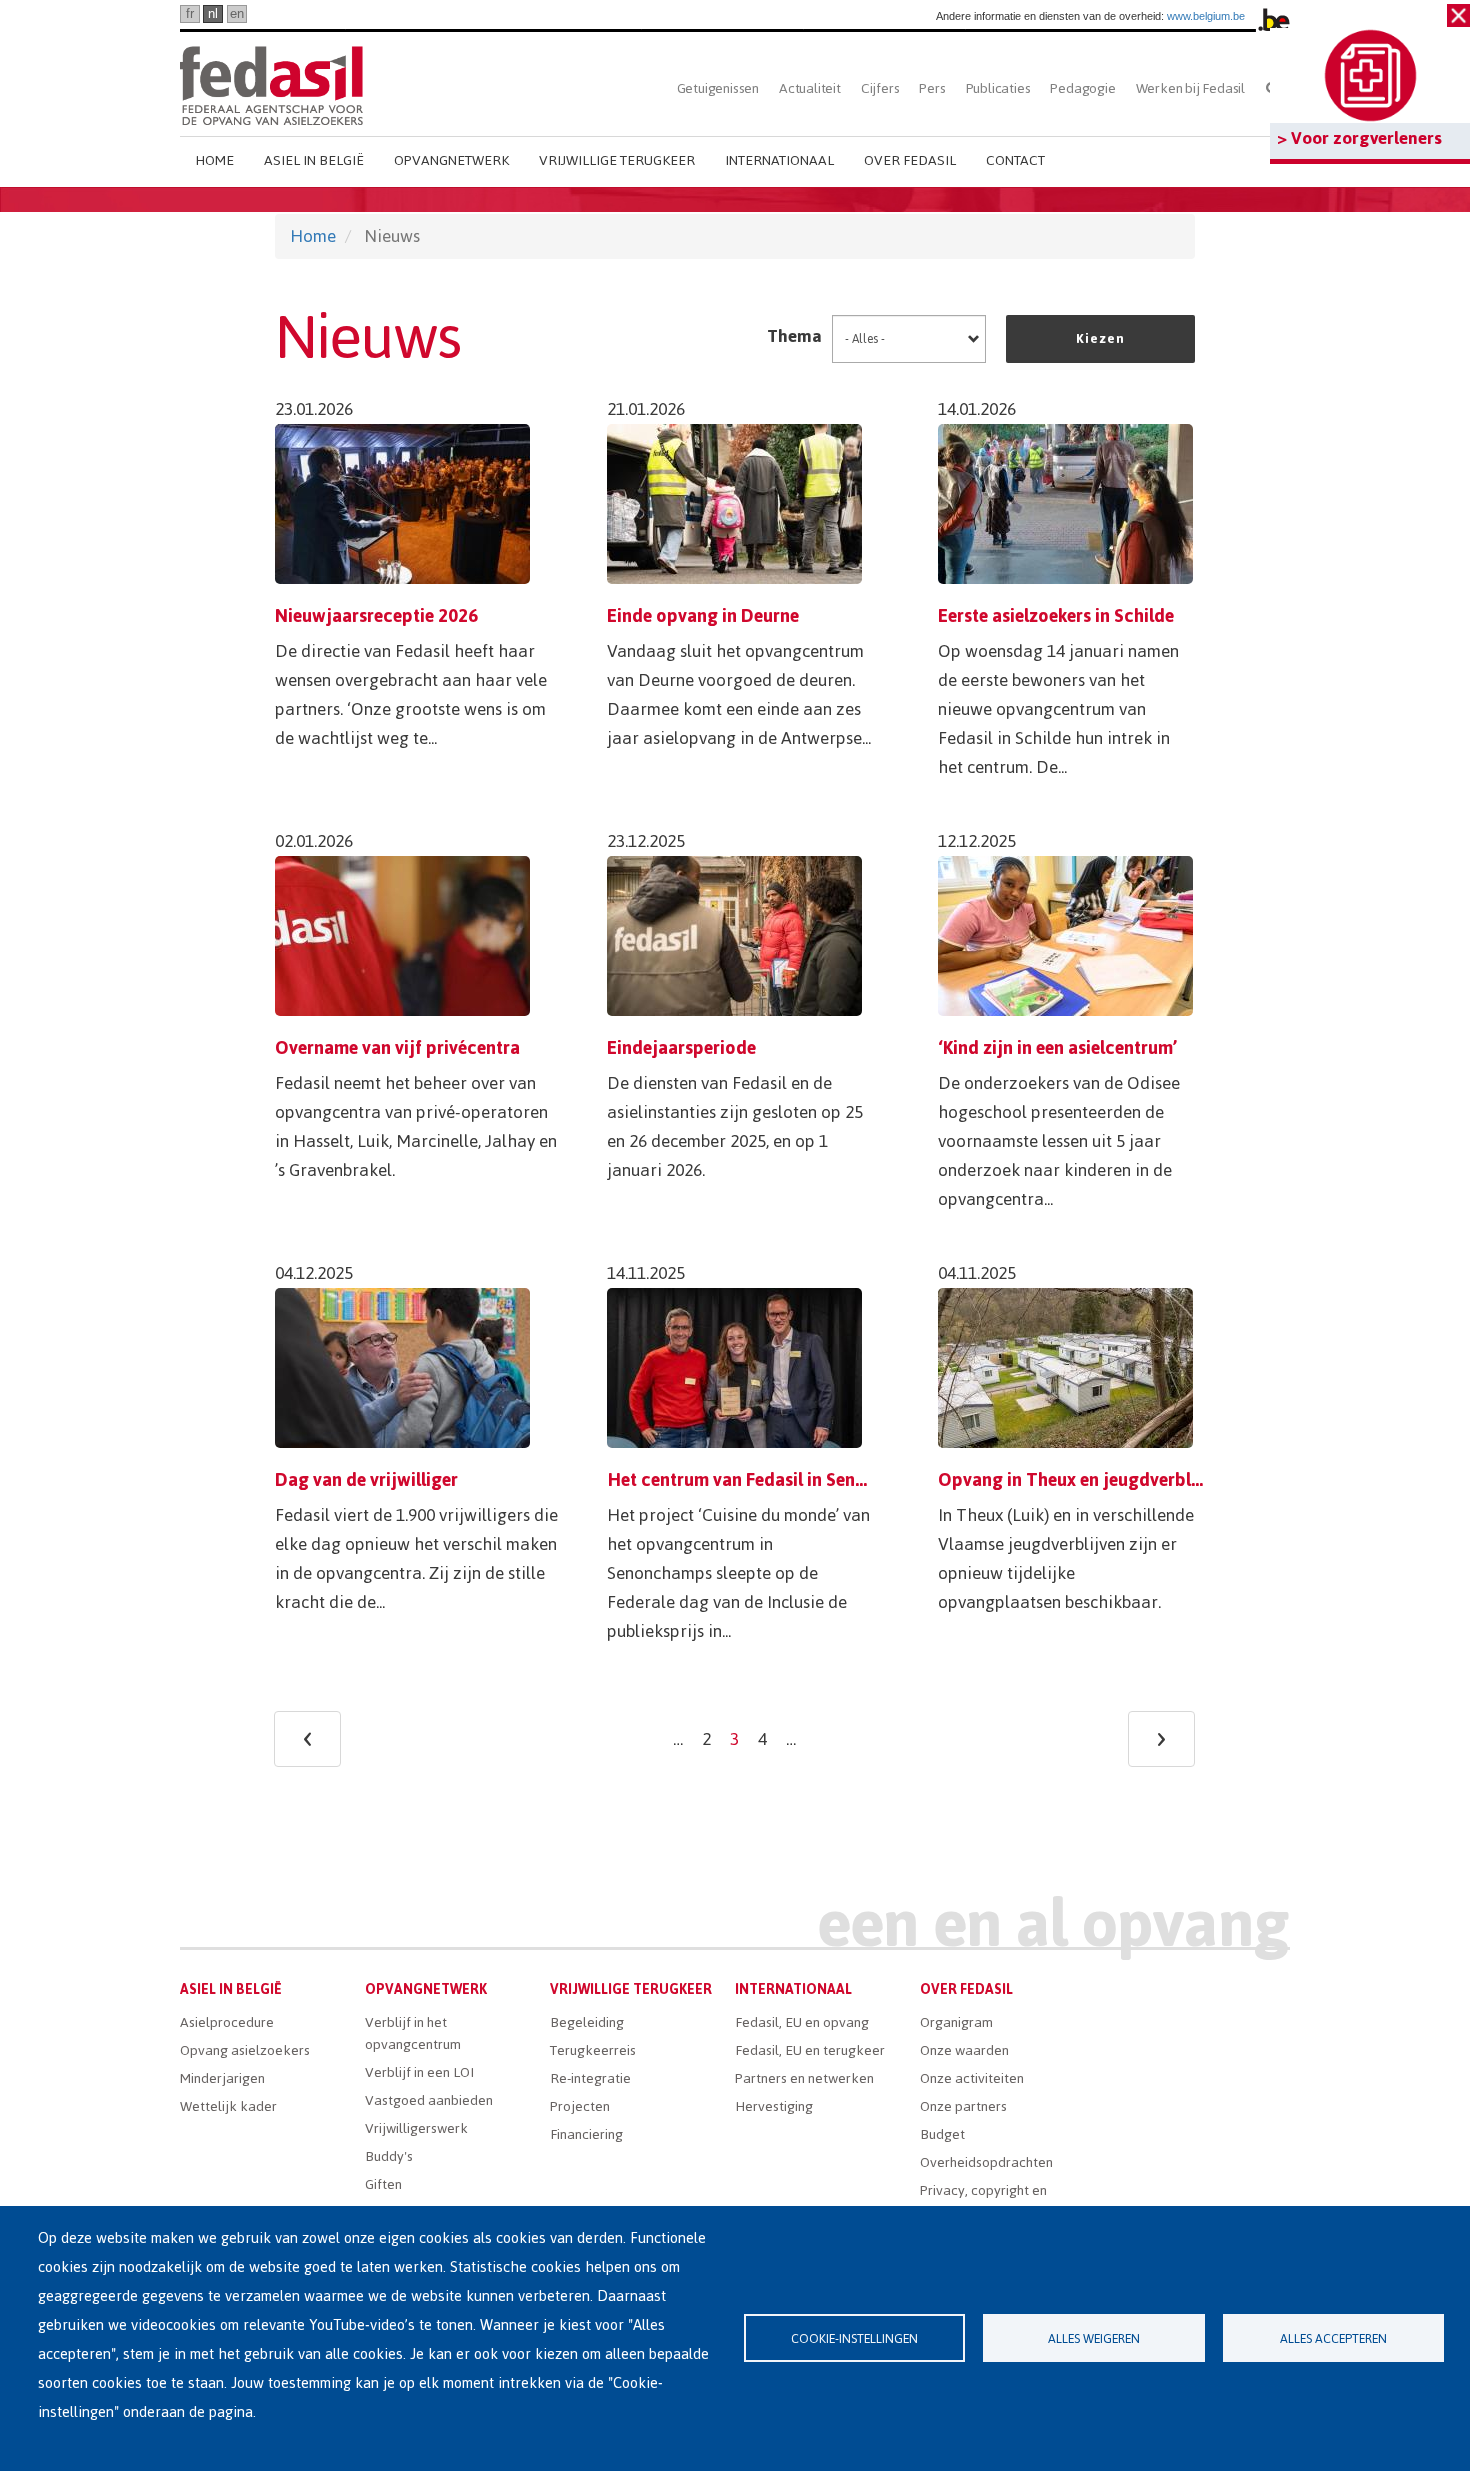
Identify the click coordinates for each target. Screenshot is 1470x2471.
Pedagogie (1082, 88)
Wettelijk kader (228, 2106)
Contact (1015, 160)
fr (190, 13)
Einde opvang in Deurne (703, 615)
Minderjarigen (222, 2078)
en (237, 13)
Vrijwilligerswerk (416, 2128)
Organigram (956, 2022)
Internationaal (779, 160)
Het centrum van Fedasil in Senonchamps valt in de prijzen (843, 1479)
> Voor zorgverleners (1359, 138)
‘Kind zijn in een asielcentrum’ (1057, 1047)
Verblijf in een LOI (419, 2072)
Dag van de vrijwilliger (366, 1479)
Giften (383, 2184)
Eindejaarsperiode (681, 1047)
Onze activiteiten (972, 2078)
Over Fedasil (910, 160)
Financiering (586, 2134)
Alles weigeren (1094, 2338)
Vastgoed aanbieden (429, 2100)
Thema (794, 336)
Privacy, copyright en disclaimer (983, 2201)
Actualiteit (810, 88)
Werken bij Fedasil (1190, 88)
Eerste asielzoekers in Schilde (1056, 615)
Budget (942, 2134)
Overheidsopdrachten (986, 2162)
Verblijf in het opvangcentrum (413, 2033)
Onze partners (963, 2106)
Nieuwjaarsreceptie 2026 (376, 615)
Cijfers (880, 88)
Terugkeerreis (593, 2050)
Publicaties (998, 88)
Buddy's (389, 2156)
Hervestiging (774, 2106)
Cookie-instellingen (854, 2338)
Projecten (580, 2106)
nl (213, 13)
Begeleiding (587, 2022)
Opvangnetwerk (451, 160)
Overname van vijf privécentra (397, 1047)
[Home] (271, 82)
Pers (932, 88)
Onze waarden (964, 2050)
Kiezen (1100, 338)
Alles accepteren (1333, 2338)
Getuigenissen (718, 88)
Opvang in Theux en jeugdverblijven (1084, 1479)
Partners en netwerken (804, 2078)
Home (214, 160)
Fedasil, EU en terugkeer (810, 2050)
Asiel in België (314, 160)
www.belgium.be (1206, 16)
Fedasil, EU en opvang (802, 2022)
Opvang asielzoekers (245, 2050)
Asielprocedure (227, 2022)
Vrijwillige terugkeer (617, 160)
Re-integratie (590, 2078)
